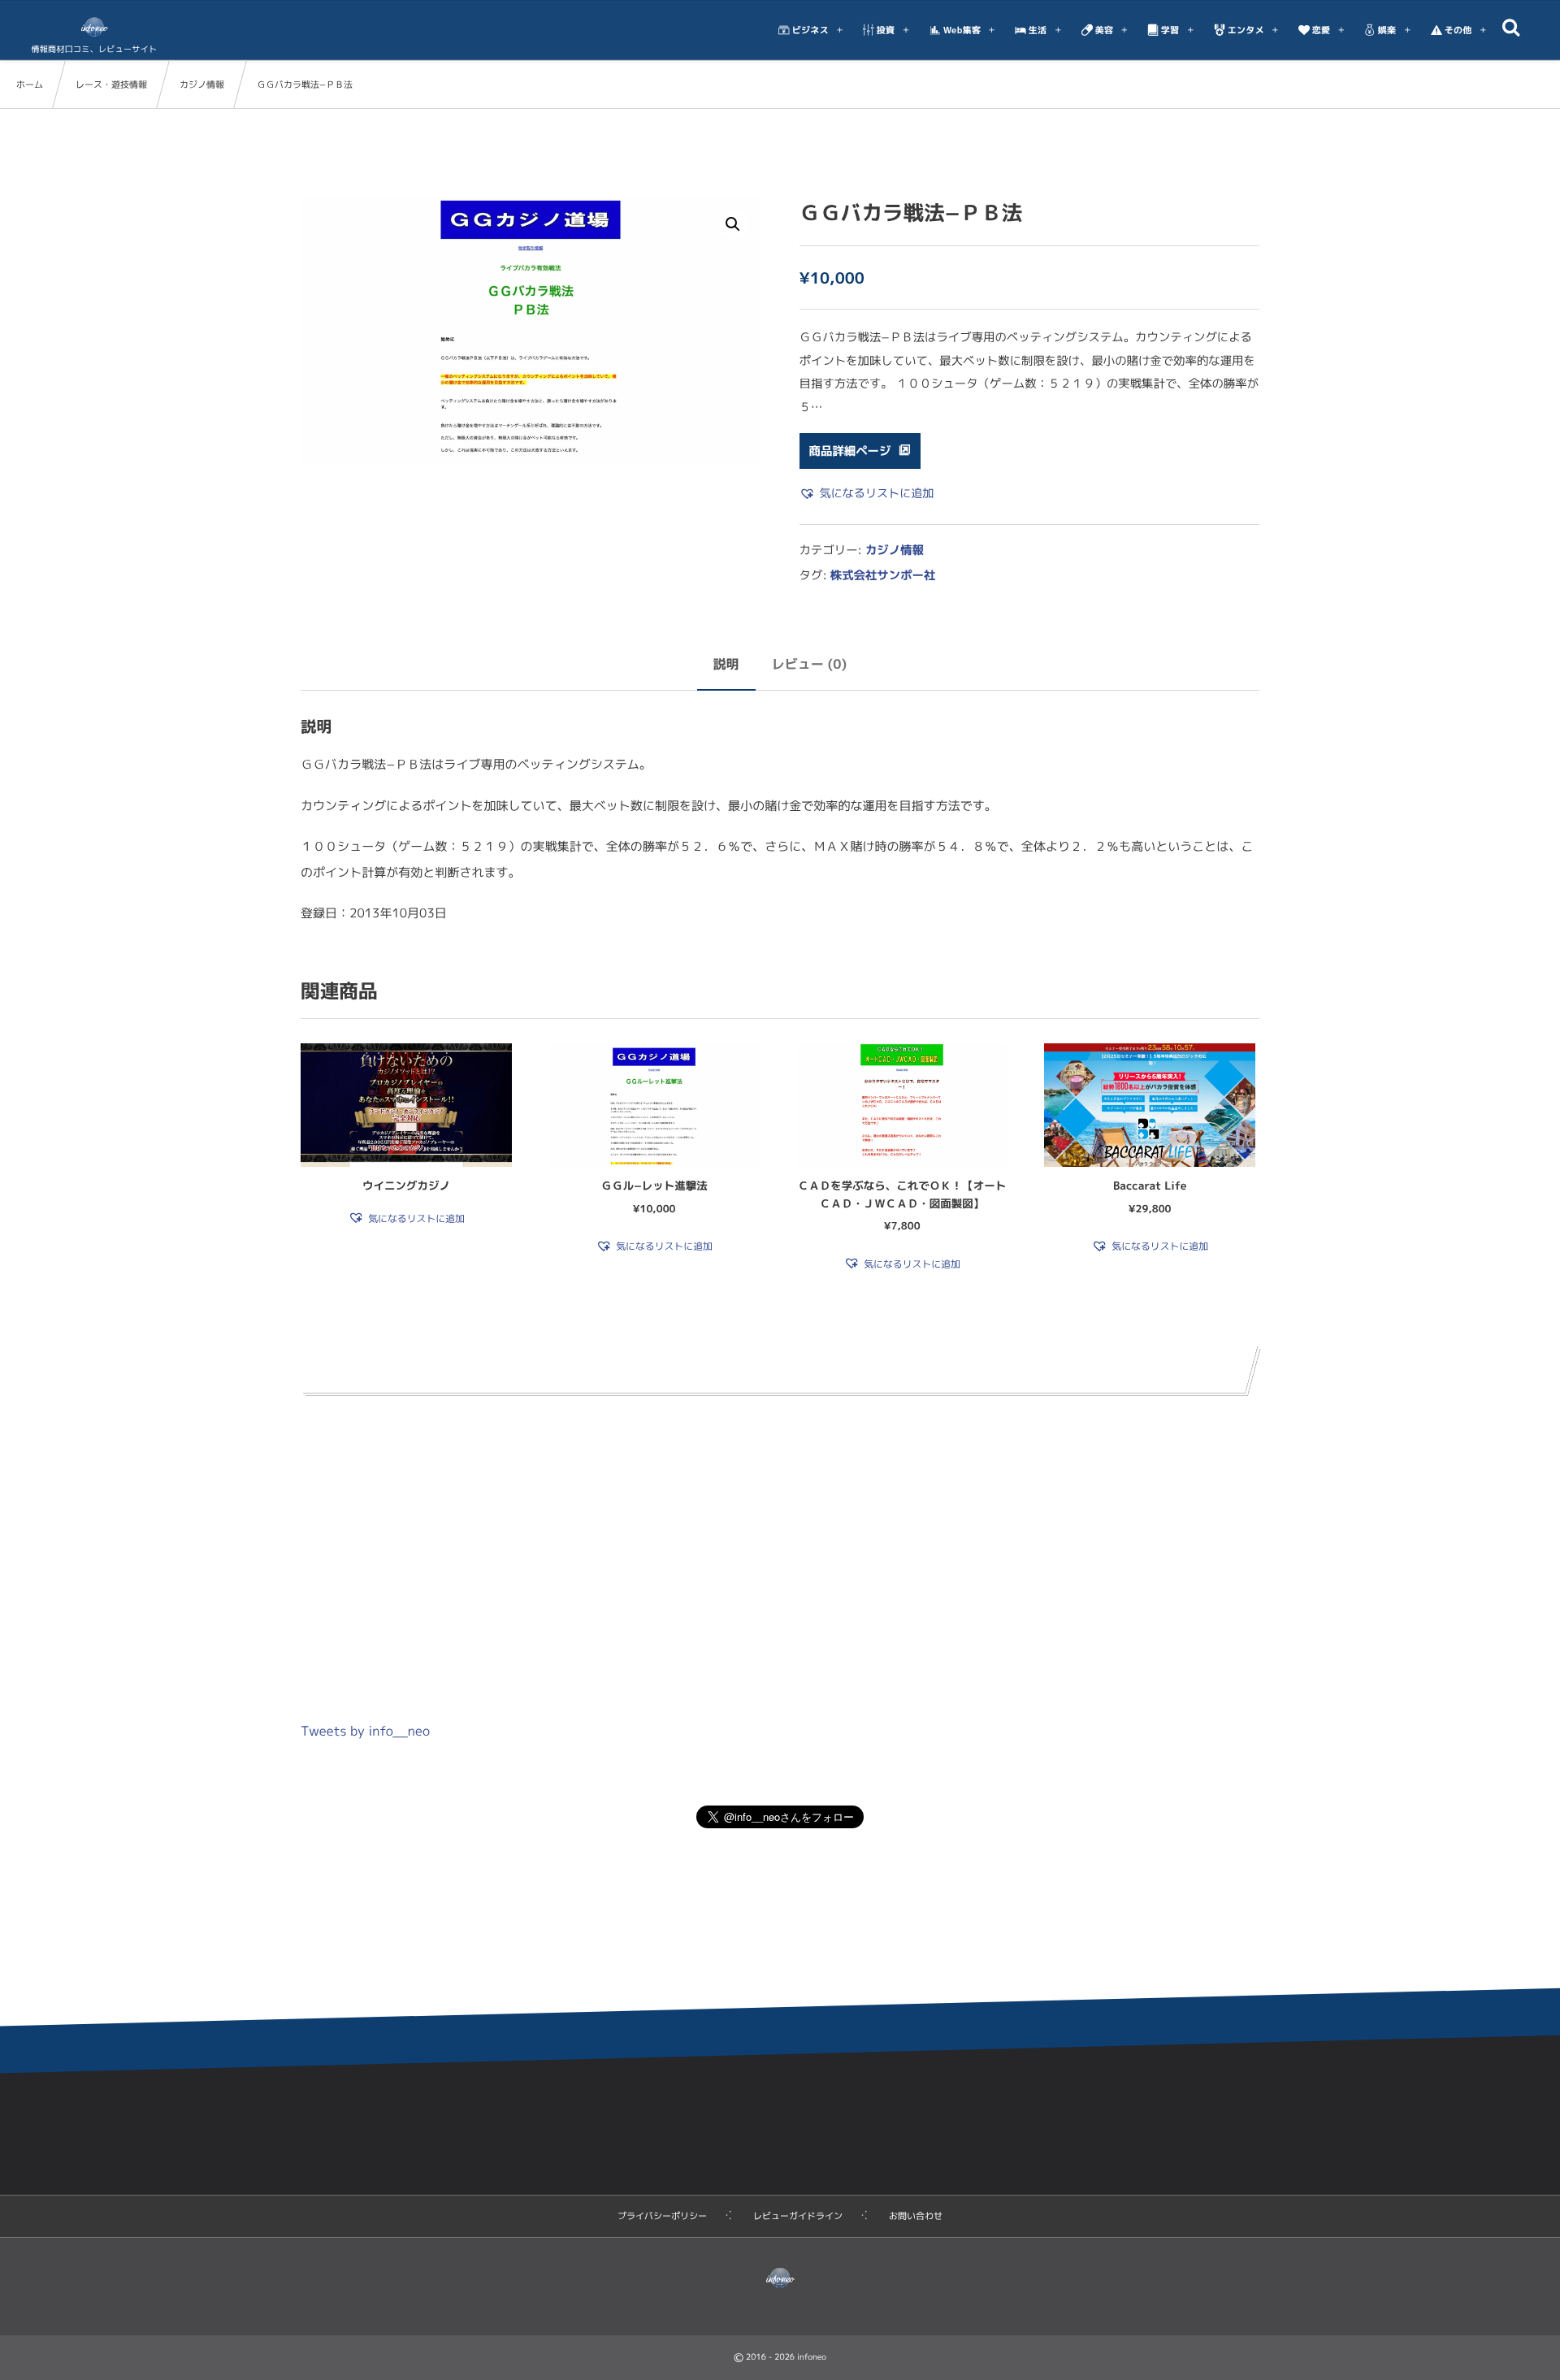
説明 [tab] (726, 665)
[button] (733, 224)
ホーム (30, 85)
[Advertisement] (780, 1545)
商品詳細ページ (850, 451)
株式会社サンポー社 (883, 575)
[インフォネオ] (94, 27)
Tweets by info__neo (365, 1732)
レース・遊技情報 (111, 85)
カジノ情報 (202, 85)
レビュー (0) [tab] (810, 665)
